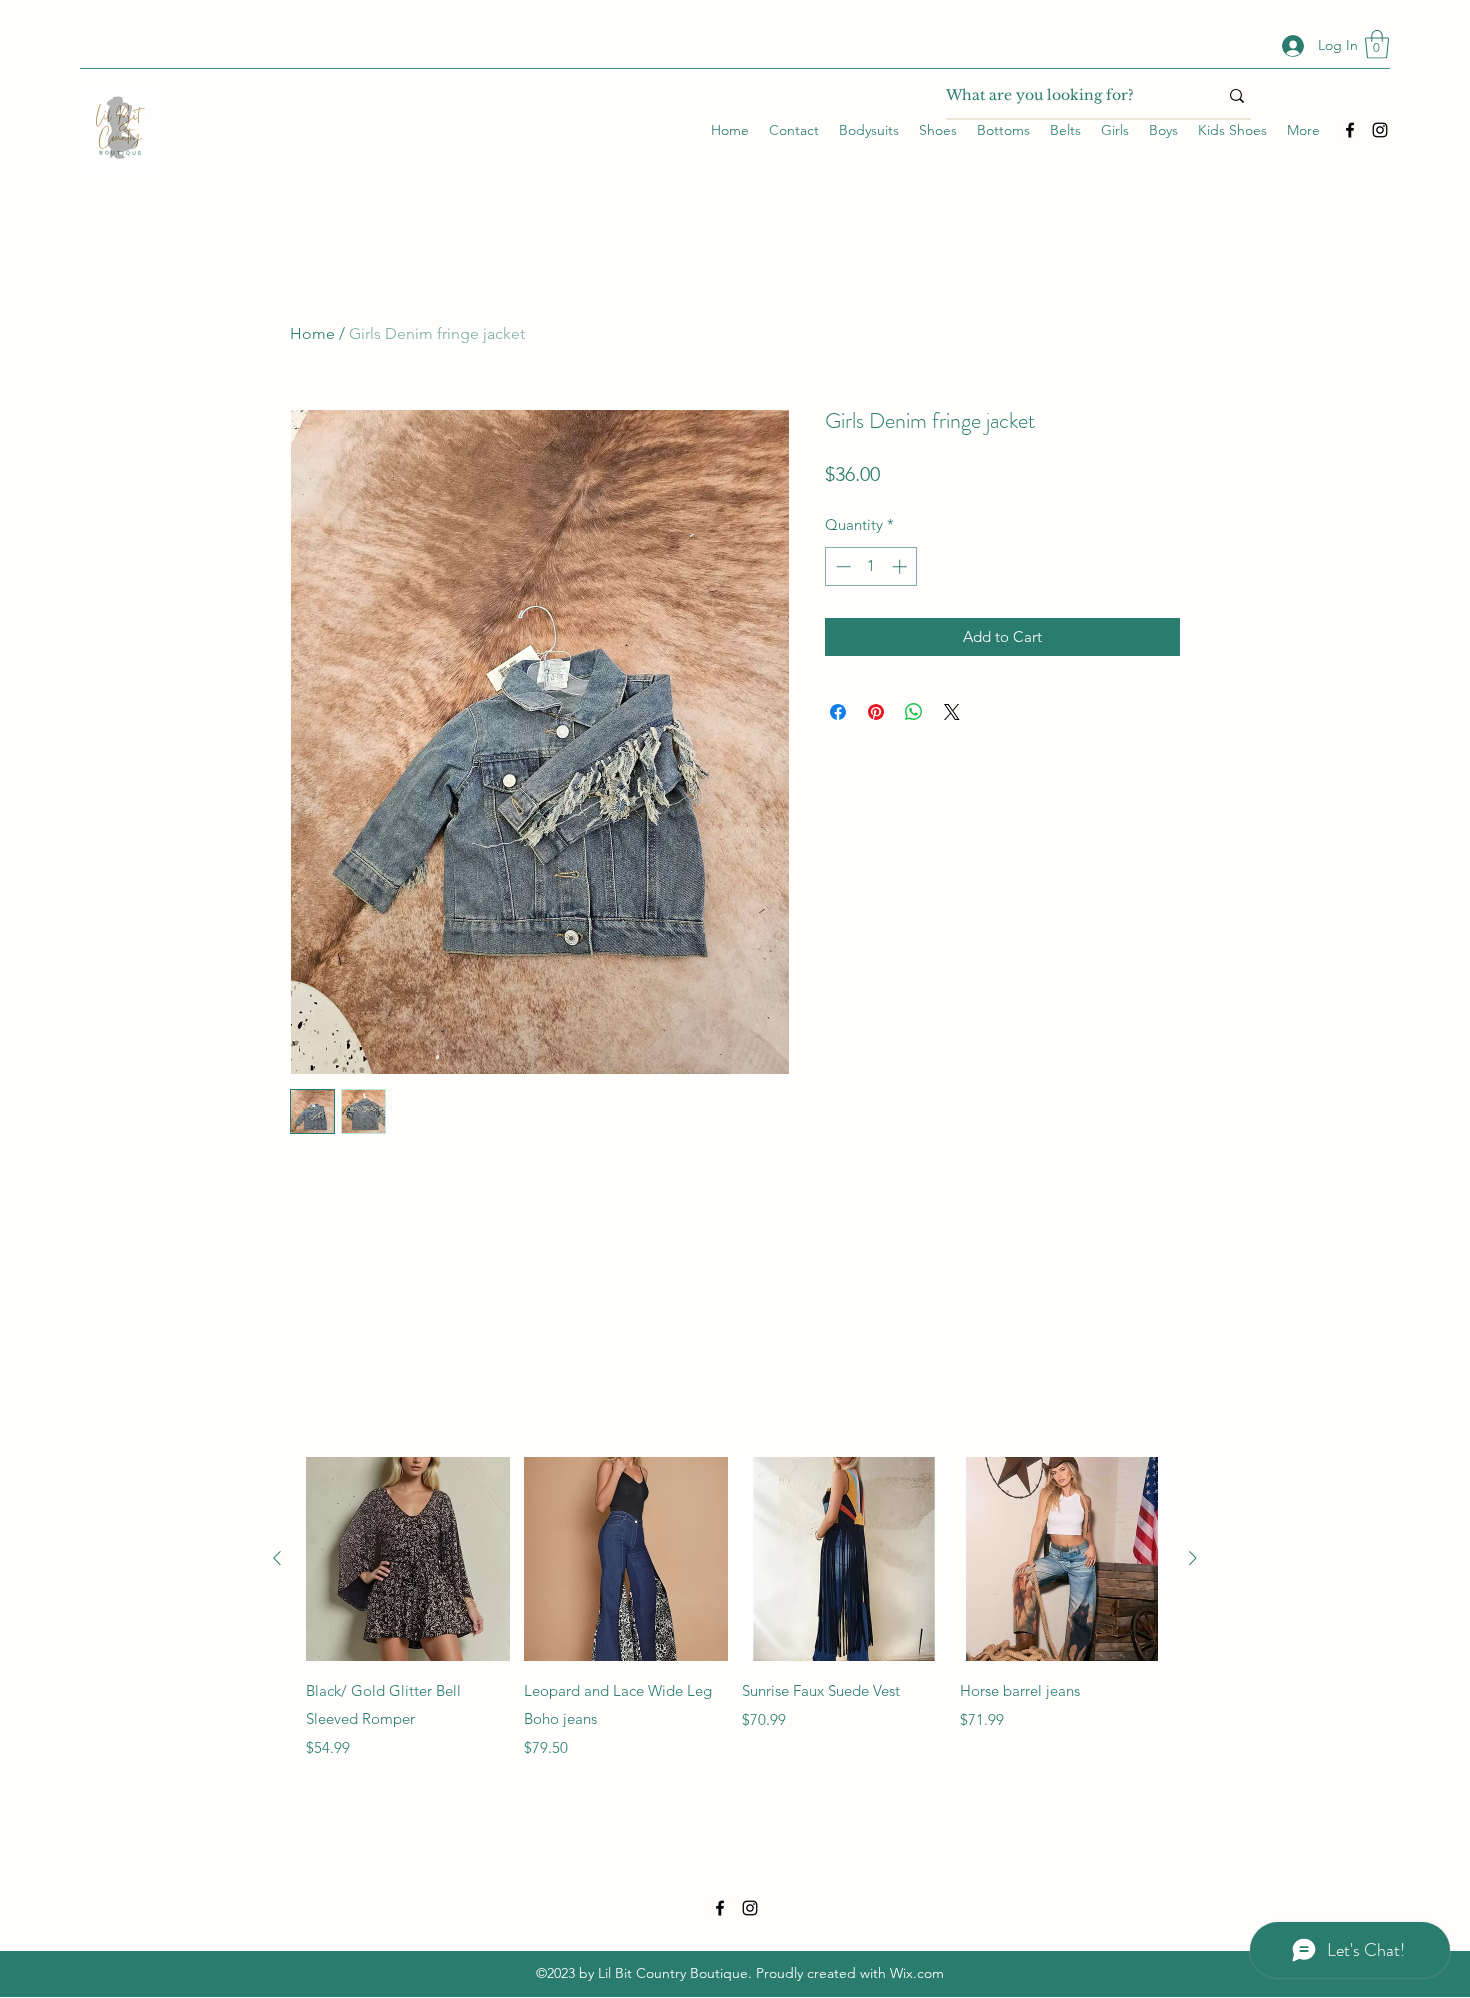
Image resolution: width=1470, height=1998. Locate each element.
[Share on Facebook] (838, 712)
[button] (1377, 44)
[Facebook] (1350, 130)
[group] (735, 1608)
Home (312, 333)
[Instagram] (1380, 130)
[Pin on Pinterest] (876, 712)
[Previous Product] (277, 1558)
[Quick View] (408, 1559)
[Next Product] (1193, 1558)
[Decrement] (841, 566)
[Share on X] (952, 712)
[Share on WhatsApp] (914, 712)
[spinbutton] (871, 566)
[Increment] (901, 566)
